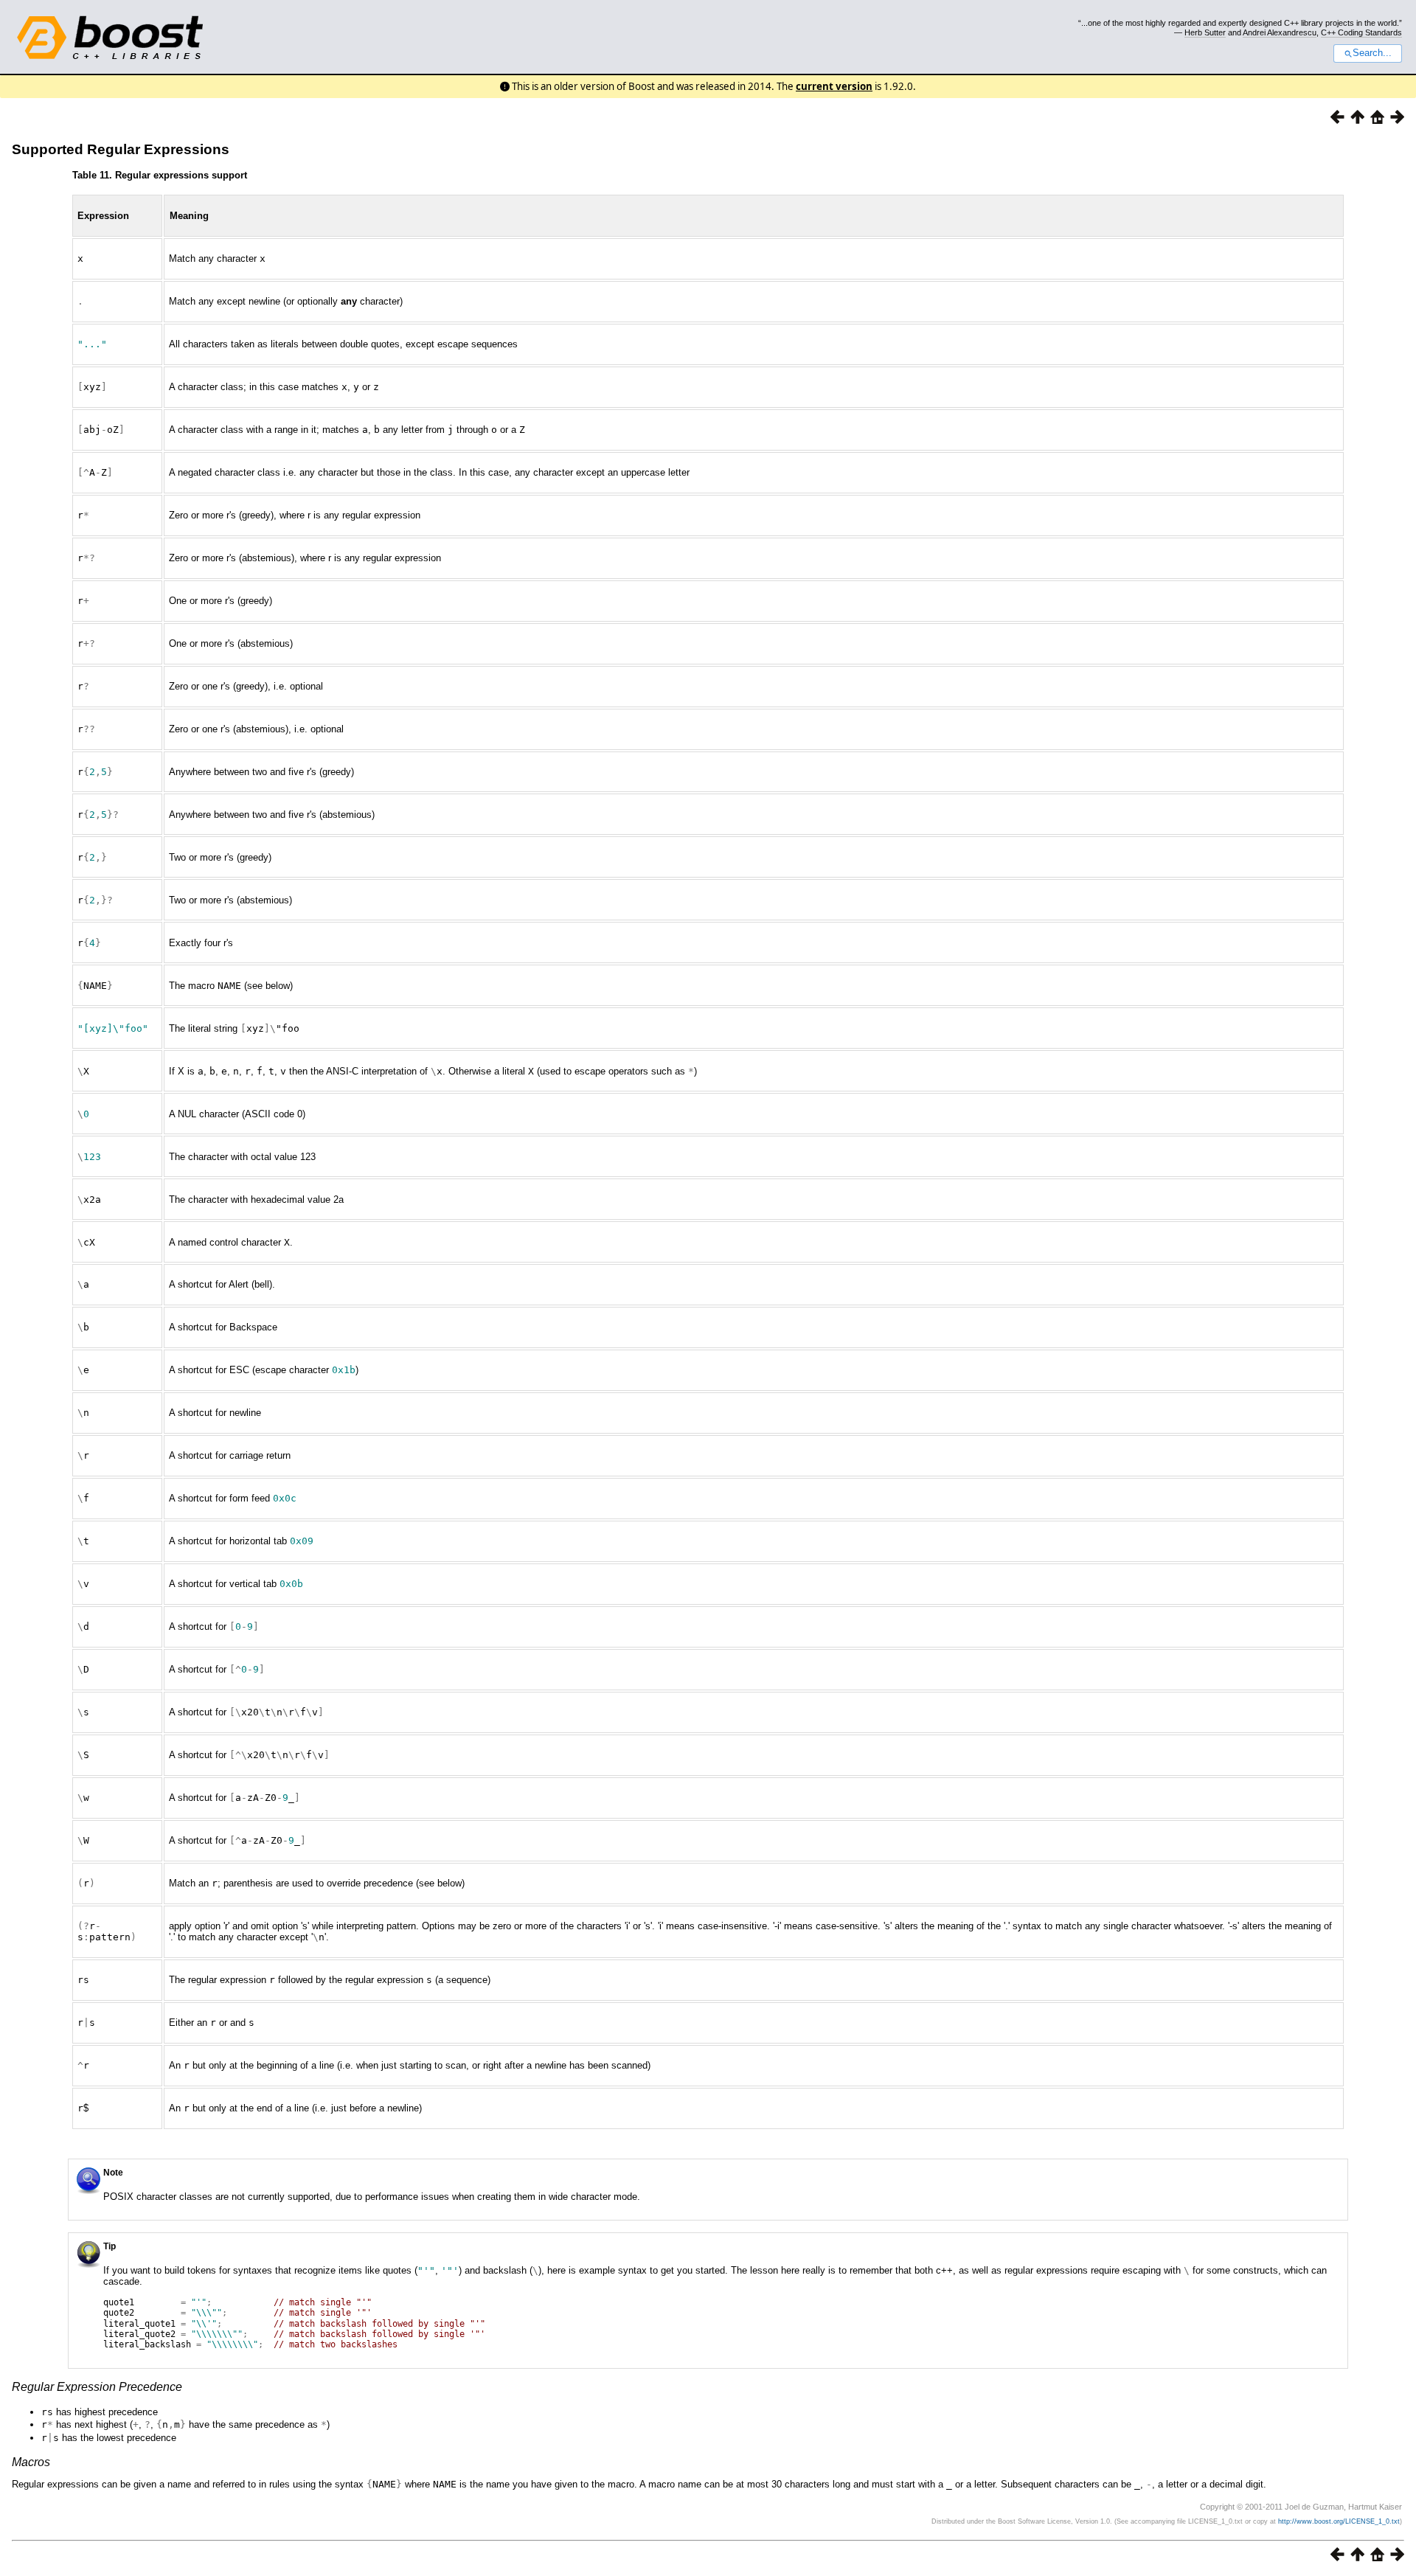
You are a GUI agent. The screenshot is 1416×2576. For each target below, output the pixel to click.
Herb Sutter (1205, 32)
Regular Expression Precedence (97, 2387)
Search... (1372, 53)
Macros (31, 2462)
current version (834, 86)
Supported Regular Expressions (121, 149)
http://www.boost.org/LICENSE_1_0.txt (1339, 2521)
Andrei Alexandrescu (1280, 32)
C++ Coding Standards (1361, 32)
